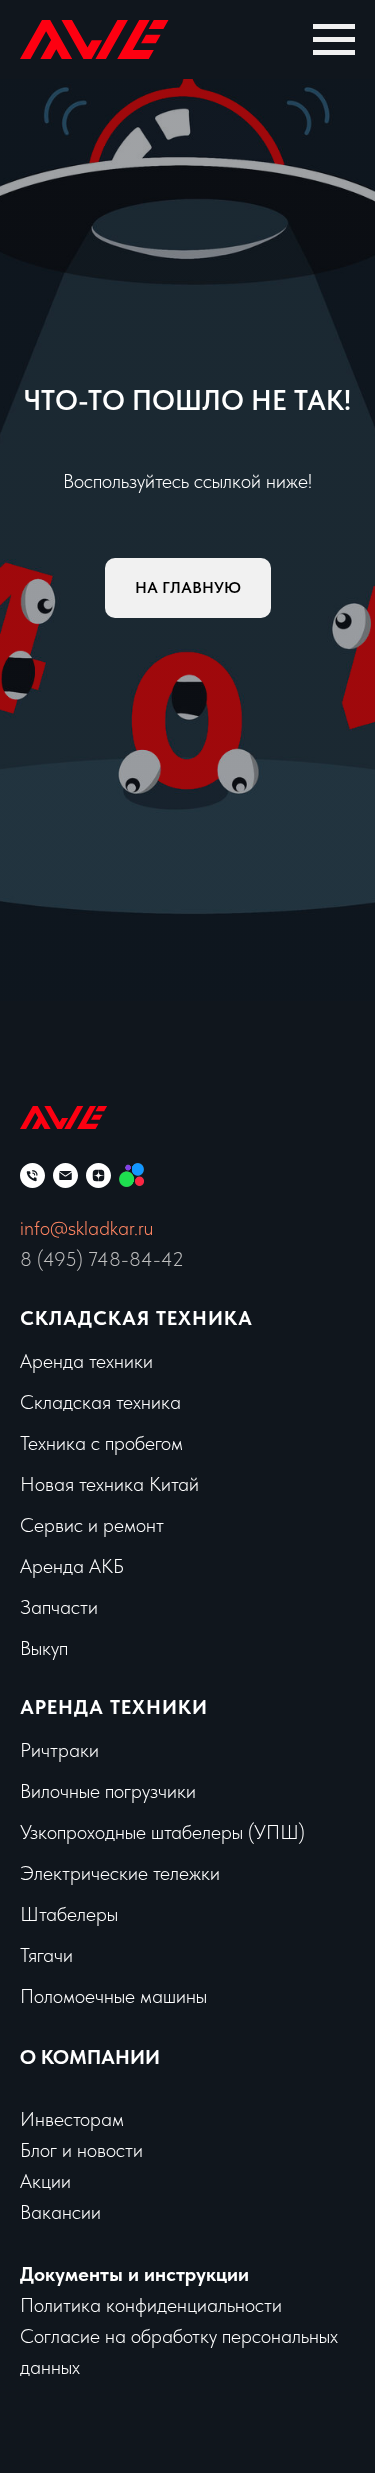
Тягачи (46, 1955)
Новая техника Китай (109, 1484)
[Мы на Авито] (131, 1175)
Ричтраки (59, 1750)
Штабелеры (69, 1914)
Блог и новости (81, 2150)
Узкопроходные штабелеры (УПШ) (162, 1832)
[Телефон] (32, 1175)
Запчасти (59, 1607)
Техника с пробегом (101, 1443)
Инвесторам (72, 2119)
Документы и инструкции (134, 2274)
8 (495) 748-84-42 (102, 1259)
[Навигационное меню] (334, 40)
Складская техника (136, 1318)
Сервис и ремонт (92, 1525)
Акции (45, 2181)
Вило (40, 1791)
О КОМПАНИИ (90, 2057)
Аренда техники (86, 1361)
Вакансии (60, 2212)
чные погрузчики (128, 1791)
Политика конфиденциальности (151, 2305)
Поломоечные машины (113, 1996)
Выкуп (44, 1648)
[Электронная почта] (65, 1175)
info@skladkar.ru (86, 1228)
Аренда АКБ (72, 1566)
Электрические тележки (120, 1873)
